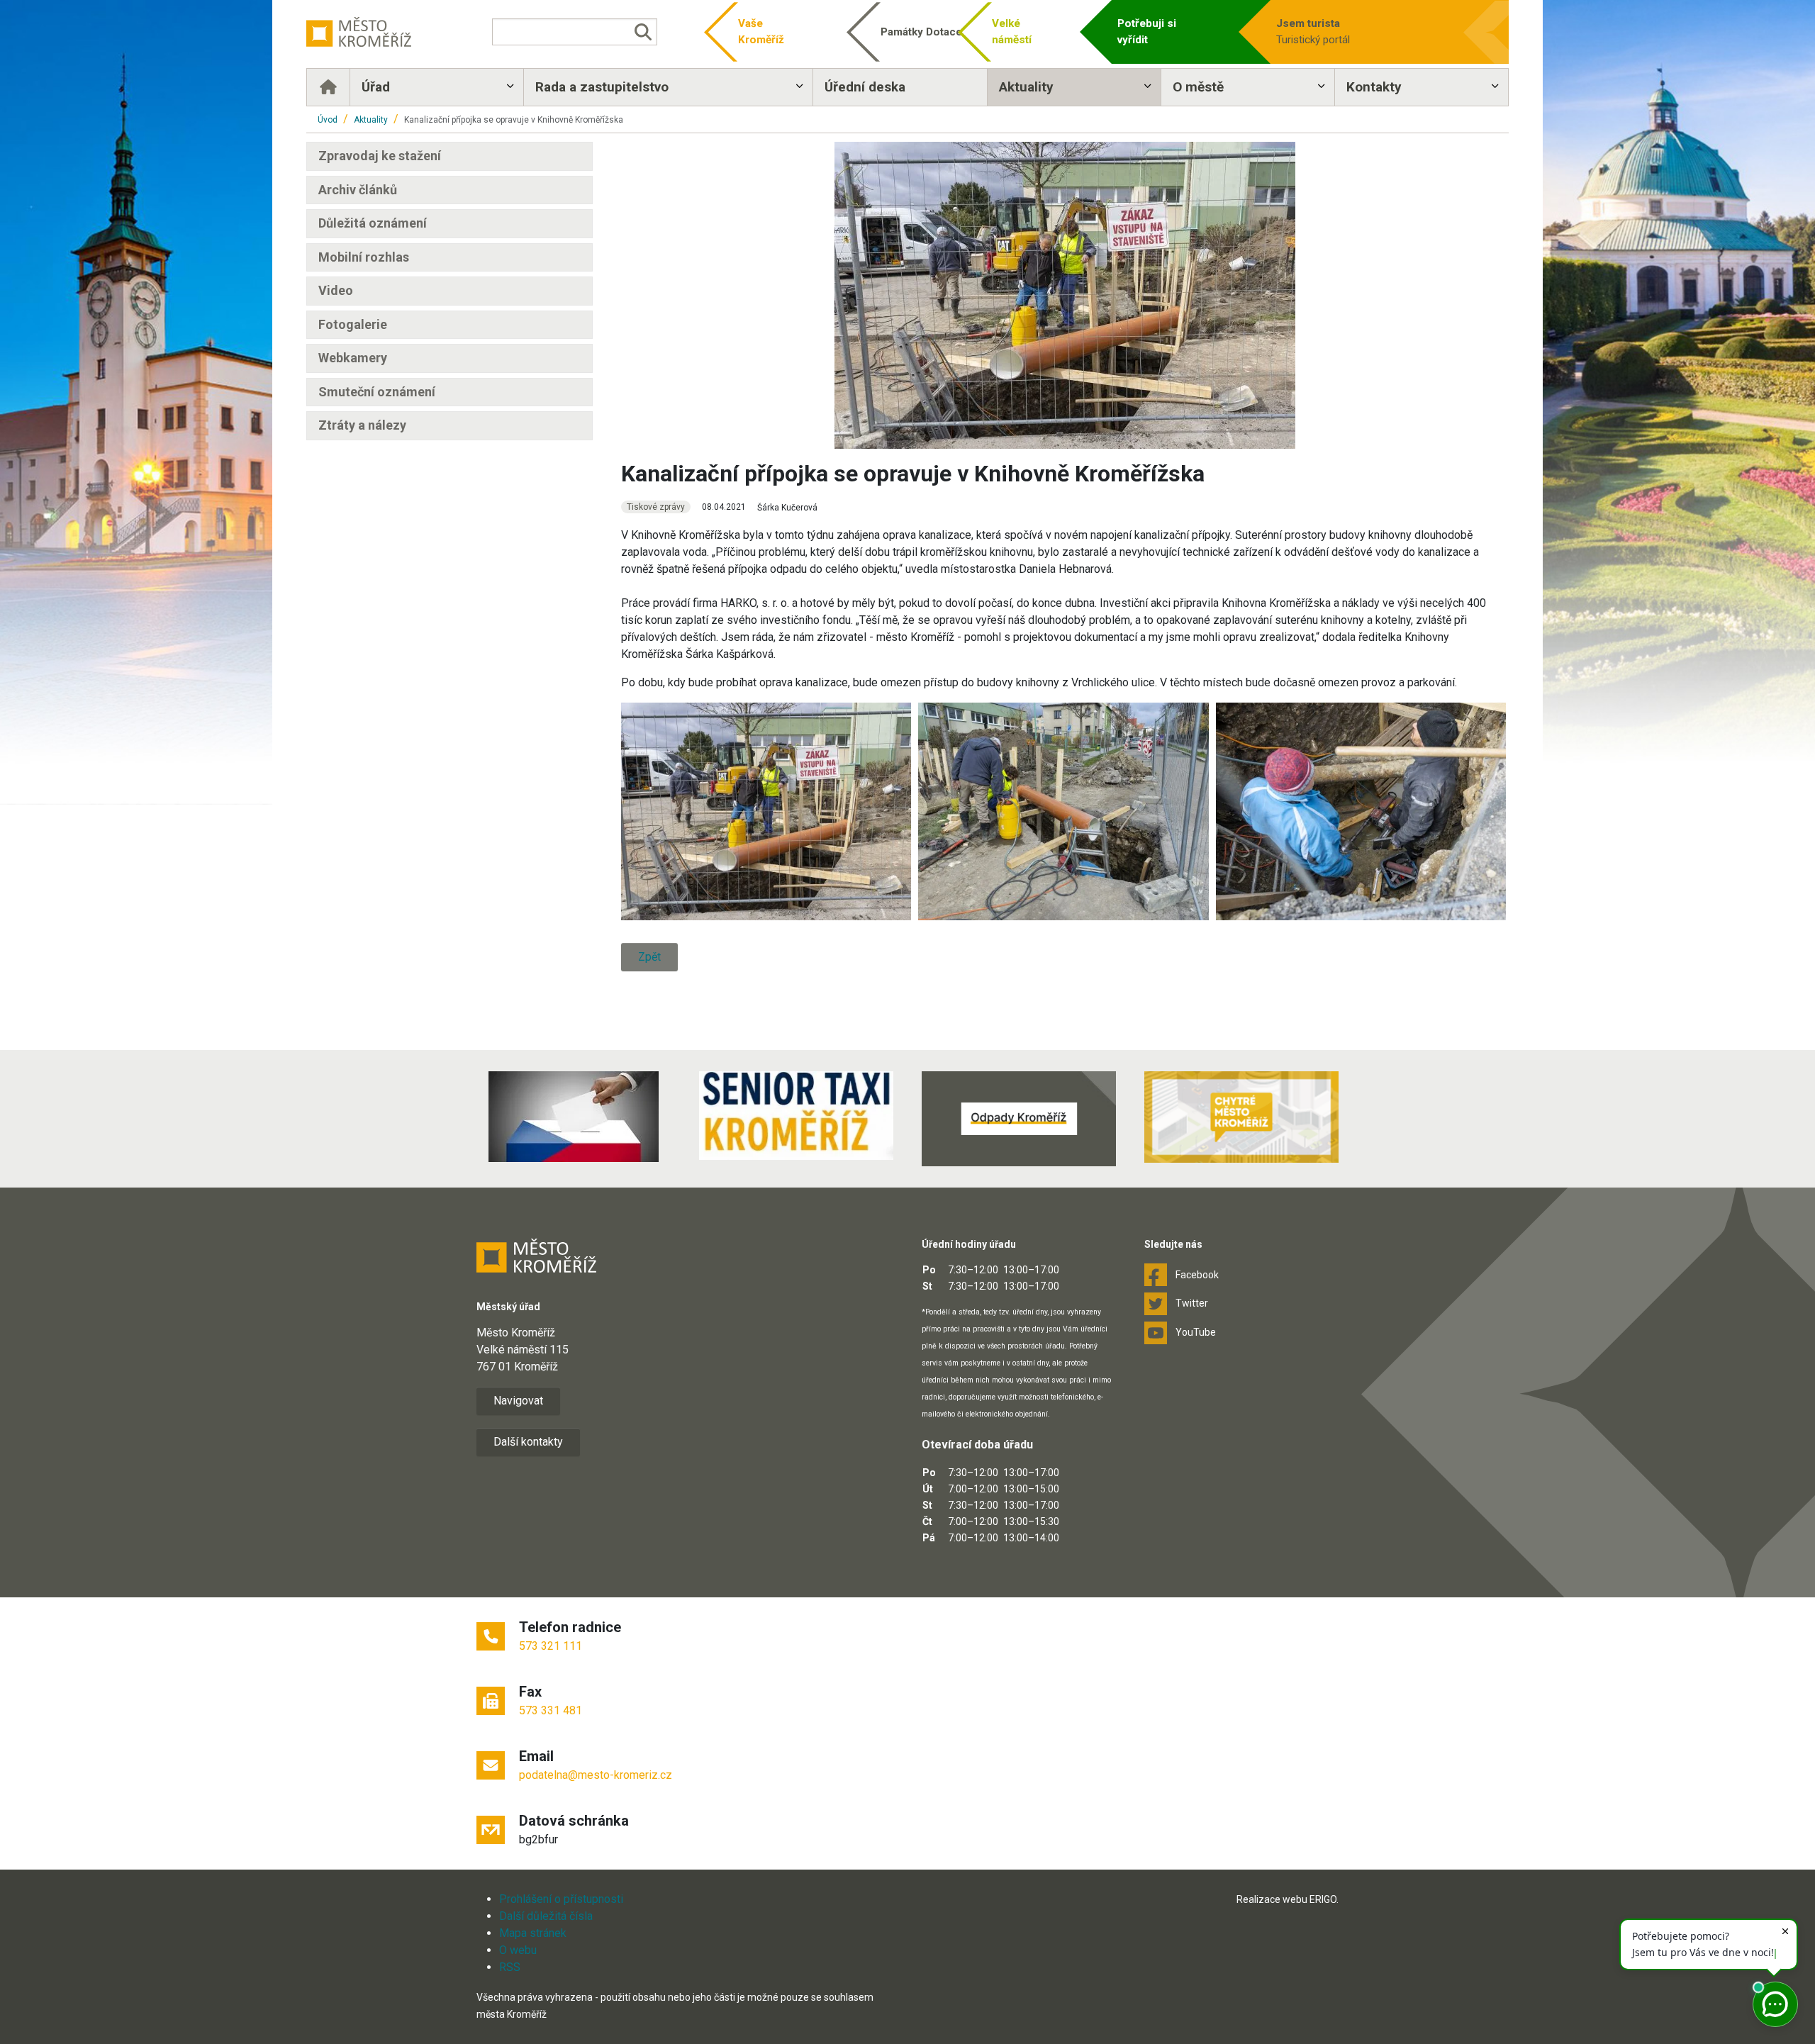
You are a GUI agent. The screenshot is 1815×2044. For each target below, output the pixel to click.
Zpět (649, 957)
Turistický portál (1313, 32)
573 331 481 (551, 1710)
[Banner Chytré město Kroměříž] (1241, 1117)
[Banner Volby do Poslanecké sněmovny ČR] (574, 1117)
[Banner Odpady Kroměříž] (1019, 1119)
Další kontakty (528, 1442)
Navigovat (518, 1401)
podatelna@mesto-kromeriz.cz (596, 1775)
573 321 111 (551, 1646)
